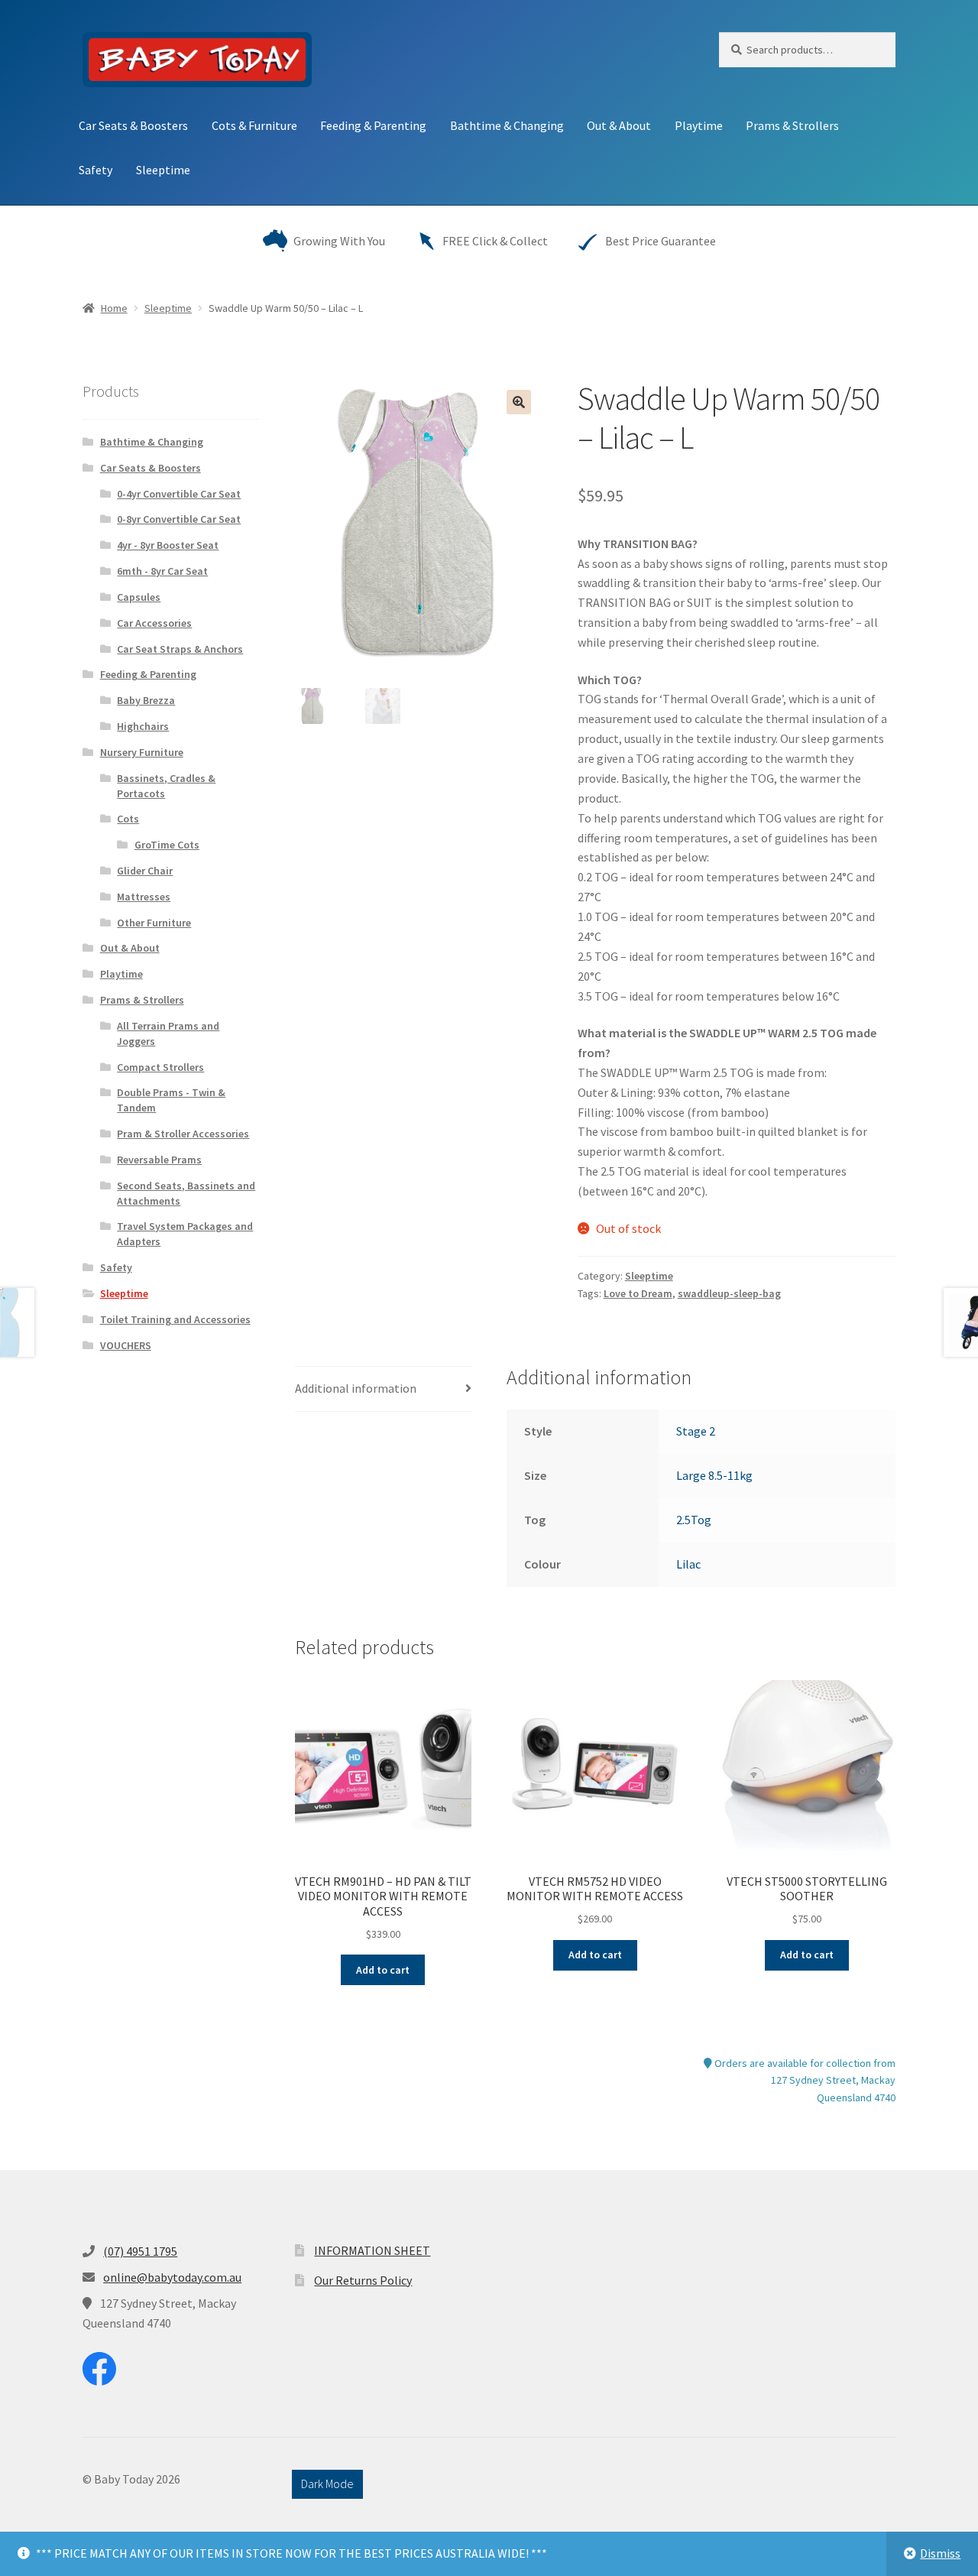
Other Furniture (154, 923)
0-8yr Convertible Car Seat (179, 519)
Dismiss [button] (940, 2553)
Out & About (619, 125)
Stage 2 (696, 1431)
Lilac (688, 1564)
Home (114, 308)
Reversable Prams (159, 1160)
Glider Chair (145, 871)
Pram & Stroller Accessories (183, 1134)
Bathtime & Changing (507, 125)
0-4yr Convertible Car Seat (179, 494)
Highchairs (143, 726)
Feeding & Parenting (373, 125)
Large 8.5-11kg (714, 1475)
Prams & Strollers (792, 125)
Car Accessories (154, 623)
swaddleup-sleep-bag (729, 1293)
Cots (128, 819)
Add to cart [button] (383, 1970)
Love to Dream (638, 1293)
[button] (519, 402)
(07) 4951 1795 (140, 2251)
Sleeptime (163, 170)
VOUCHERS (126, 1345)
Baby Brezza (146, 700)
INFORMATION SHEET (372, 2250)
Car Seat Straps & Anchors (180, 649)
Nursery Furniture (142, 752)
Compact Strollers (160, 1067)
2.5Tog (694, 1520)
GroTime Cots (167, 845)
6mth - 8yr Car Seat (162, 571)
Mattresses (144, 897)
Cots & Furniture (254, 125)
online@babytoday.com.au (172, 2277)
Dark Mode (327, 2484)
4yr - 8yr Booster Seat (168, 545)
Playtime (699, 125)
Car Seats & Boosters (133, 125)
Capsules (139, 597)
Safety (96, 170)
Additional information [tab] (356, 1388)
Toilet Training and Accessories (175, 1319)
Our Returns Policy (363, 2280)
